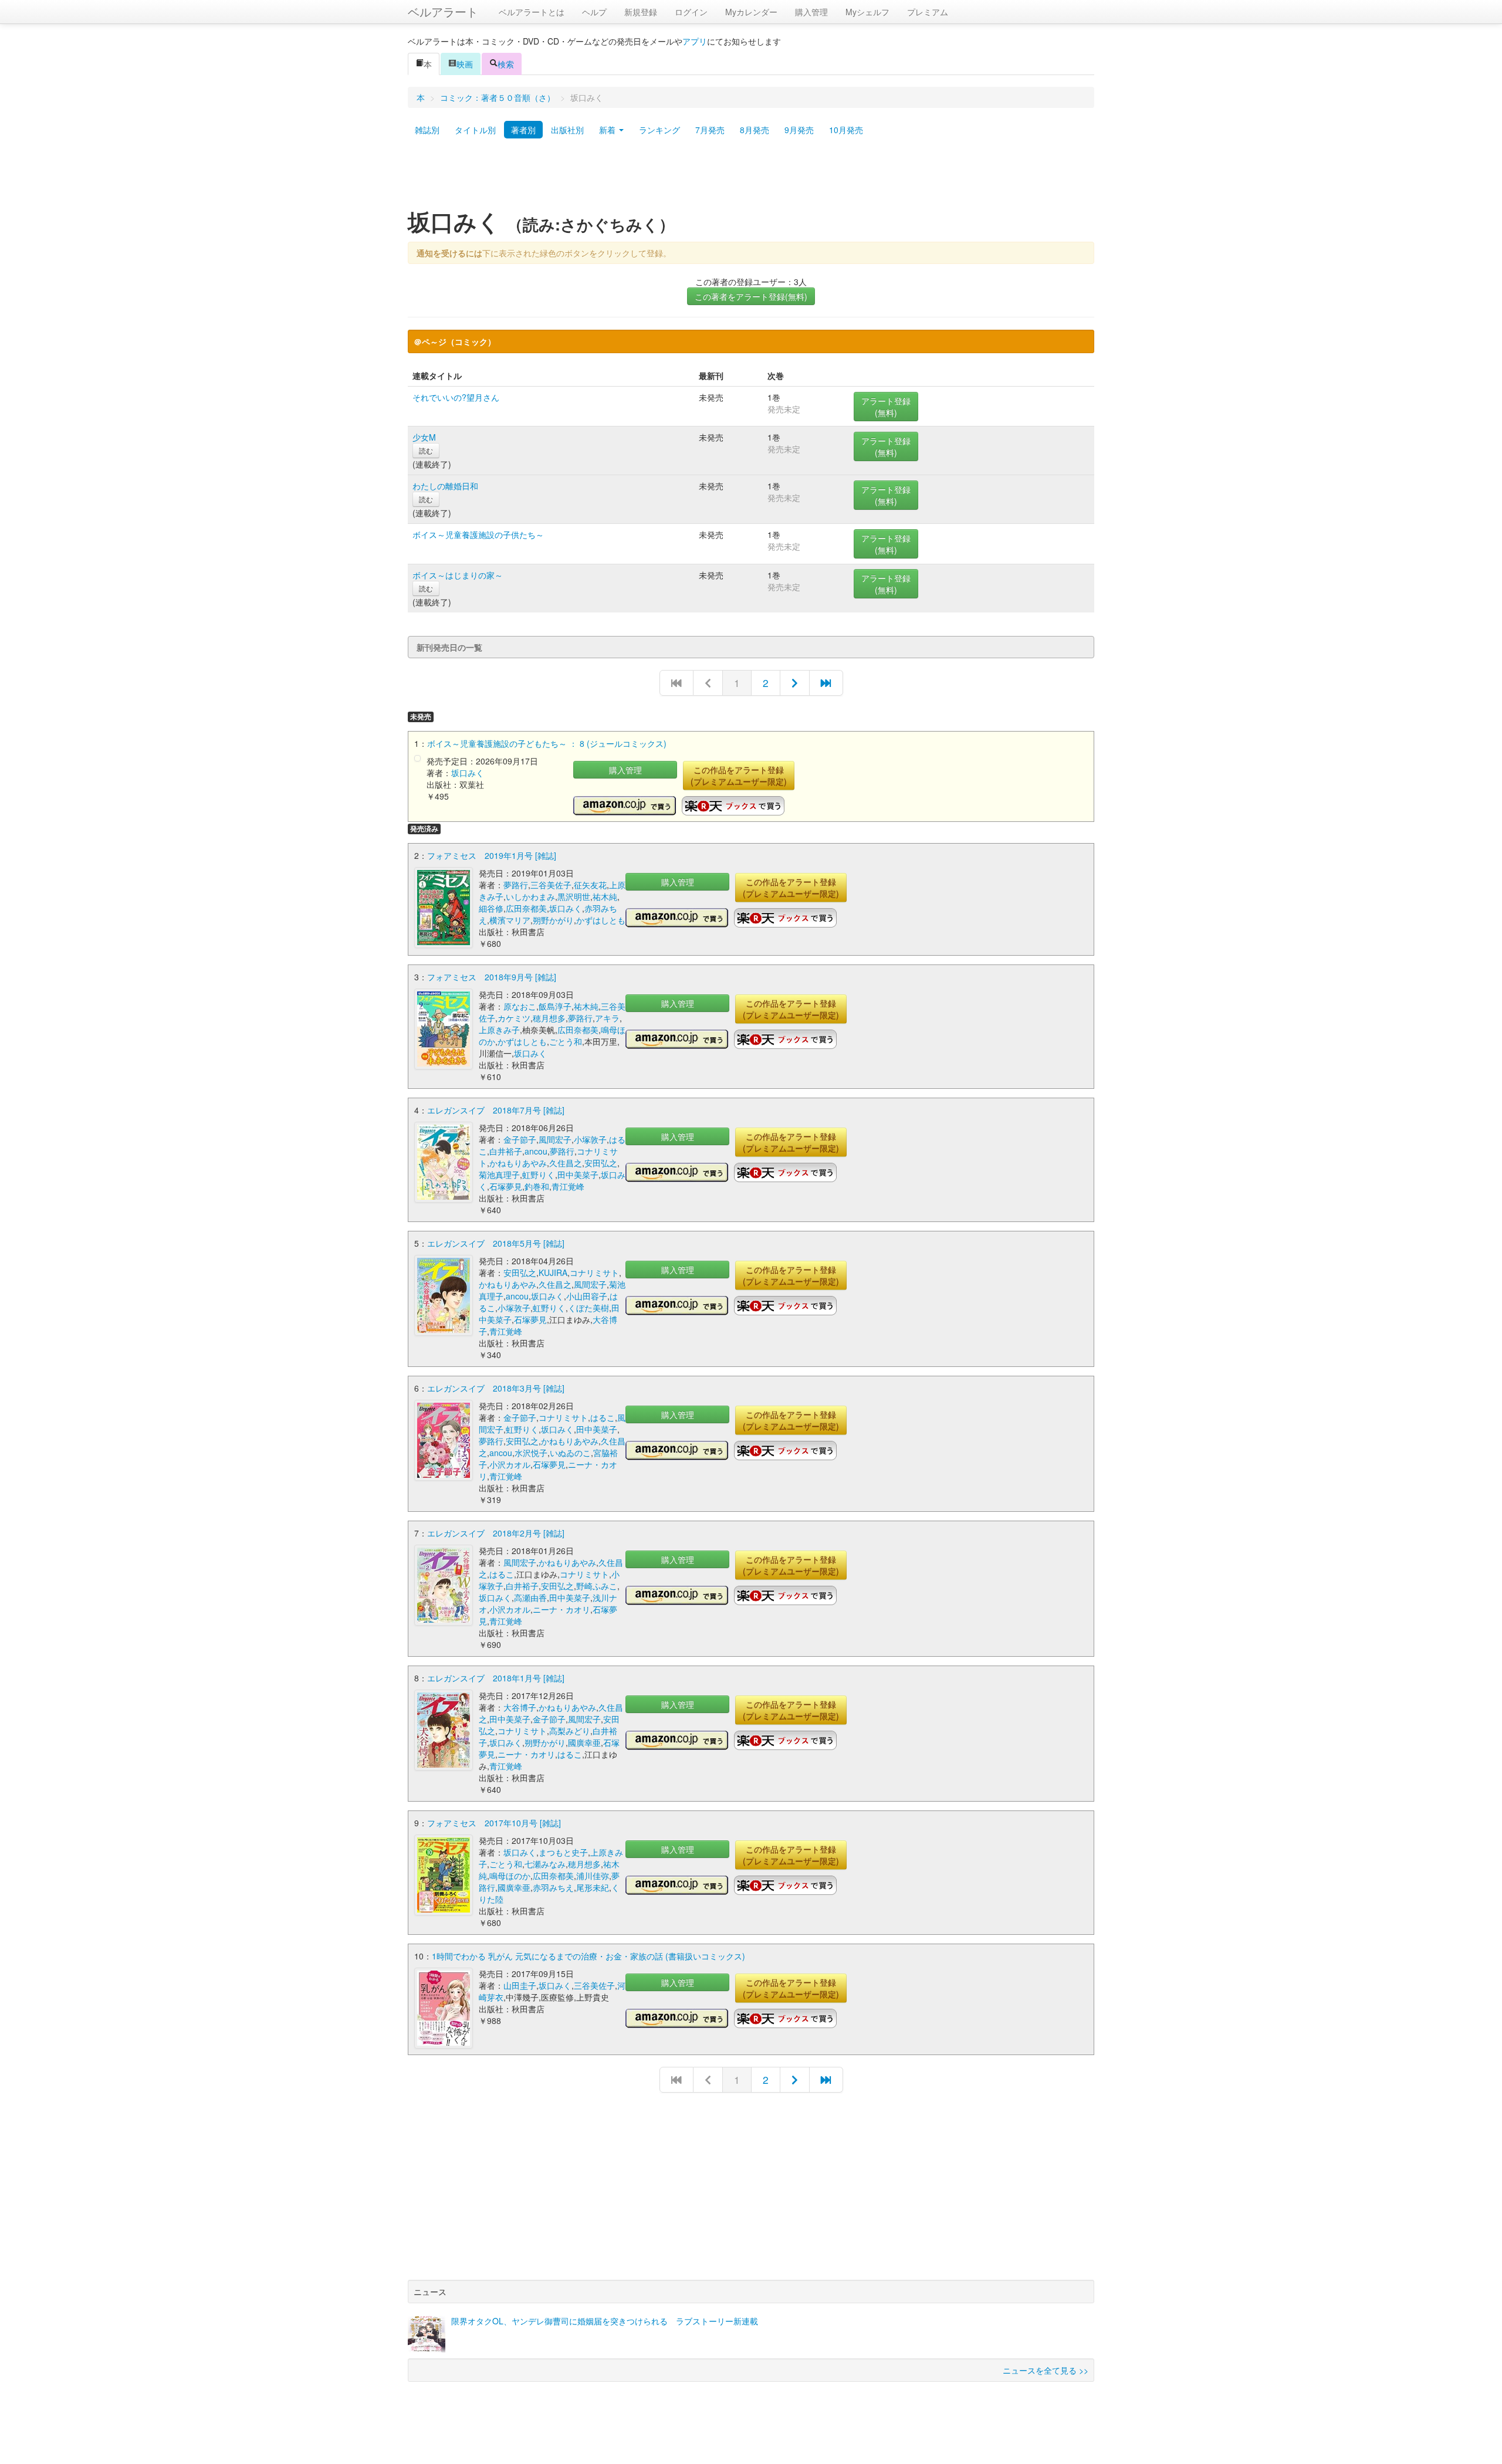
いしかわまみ (530, 896)
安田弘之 (601, 1163)
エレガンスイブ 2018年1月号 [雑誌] (496, 1678)
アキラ (607, 1018)
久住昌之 (566, 1163)
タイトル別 (475, 130)
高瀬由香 (530, 1597)
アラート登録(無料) (886, 407)
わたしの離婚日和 (445, 486)
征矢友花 (590, 885)
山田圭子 (520, 1985)
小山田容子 (587, 1296)
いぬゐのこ (570, 1453)
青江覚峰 (568, 1186)
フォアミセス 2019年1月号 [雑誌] (492, 855)
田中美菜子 (578, 1175)
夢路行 (516, 885)
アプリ (695, 41)
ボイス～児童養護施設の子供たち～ (478, 534)
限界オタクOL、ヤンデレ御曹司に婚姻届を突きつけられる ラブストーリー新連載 (605, 2321)
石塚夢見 (506, 1186)
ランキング (659, 130)
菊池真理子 (499, 1175)
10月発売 (846, 130)
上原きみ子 (499, 1030)
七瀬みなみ (545, 1864)
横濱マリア (510, 920)
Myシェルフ (867, 12)
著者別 (523, 130)
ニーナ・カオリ (561, 1609)
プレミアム (928, 12)
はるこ (603, 1417)
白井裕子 (506, 1151)
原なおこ (520, 1006)
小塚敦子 (590, 1139)
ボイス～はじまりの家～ (458, 575)
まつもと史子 (563, 1852)
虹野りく (539, 1175)
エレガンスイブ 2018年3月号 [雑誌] (496, 1388)
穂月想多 (549, 1018)
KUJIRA (553, 1272)
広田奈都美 (526, 908)
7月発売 (710, 130)
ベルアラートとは (532, 12)
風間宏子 (555, 1139)
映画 (465, 64)
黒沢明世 (574, 896)
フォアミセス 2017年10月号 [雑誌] (494, 1823)
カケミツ (514, 1018)
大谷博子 (520, 1707)
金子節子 (520, 1139)
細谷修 (491, 908)
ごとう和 (566, 1041)
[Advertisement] (751, 178)
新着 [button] (608, 130)
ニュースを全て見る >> (1046, 2370)
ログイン (691, 12)
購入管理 (811, 12)
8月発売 (755, 130)
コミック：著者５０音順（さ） (498, 97)
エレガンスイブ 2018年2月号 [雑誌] (496, 1533)
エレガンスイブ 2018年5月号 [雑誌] (496, 1243)
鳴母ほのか (510, 1876)
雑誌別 (427, 130)
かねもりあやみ (518, 1163)
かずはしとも (601, 920)
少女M (424, 437)
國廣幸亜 (584, 1742)
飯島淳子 (555, 1006)
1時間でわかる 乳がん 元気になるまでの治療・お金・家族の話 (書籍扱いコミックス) (588, 1956)
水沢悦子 (531, 1453)
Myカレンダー (751, 12)
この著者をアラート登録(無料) (751, 296)
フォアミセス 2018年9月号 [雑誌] (492, 977)
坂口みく (468, 773)
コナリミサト (594, 1272)
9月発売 (799, 130)
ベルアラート (443, 11)
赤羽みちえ (553, 1887)
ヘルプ (594, 12)
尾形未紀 (593, 1887)
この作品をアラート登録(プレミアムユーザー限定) (739, 776)
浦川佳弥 (593, 1876)
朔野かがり (553, 920)
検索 (506, 64)
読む (426, 450)
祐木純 (605, 896)
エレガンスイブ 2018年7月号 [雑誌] (496, 1110)
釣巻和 (537, 1186)
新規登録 (641, 12)
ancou (536, 1151)
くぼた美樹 (588, 1308)
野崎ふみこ (597, 1586)
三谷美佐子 (551, 885)
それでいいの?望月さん (456, 397)
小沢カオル (510, 1464)
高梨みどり (570, 1731)
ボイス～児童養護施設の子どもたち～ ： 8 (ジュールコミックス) (547, 743)
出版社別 (567, 130)
